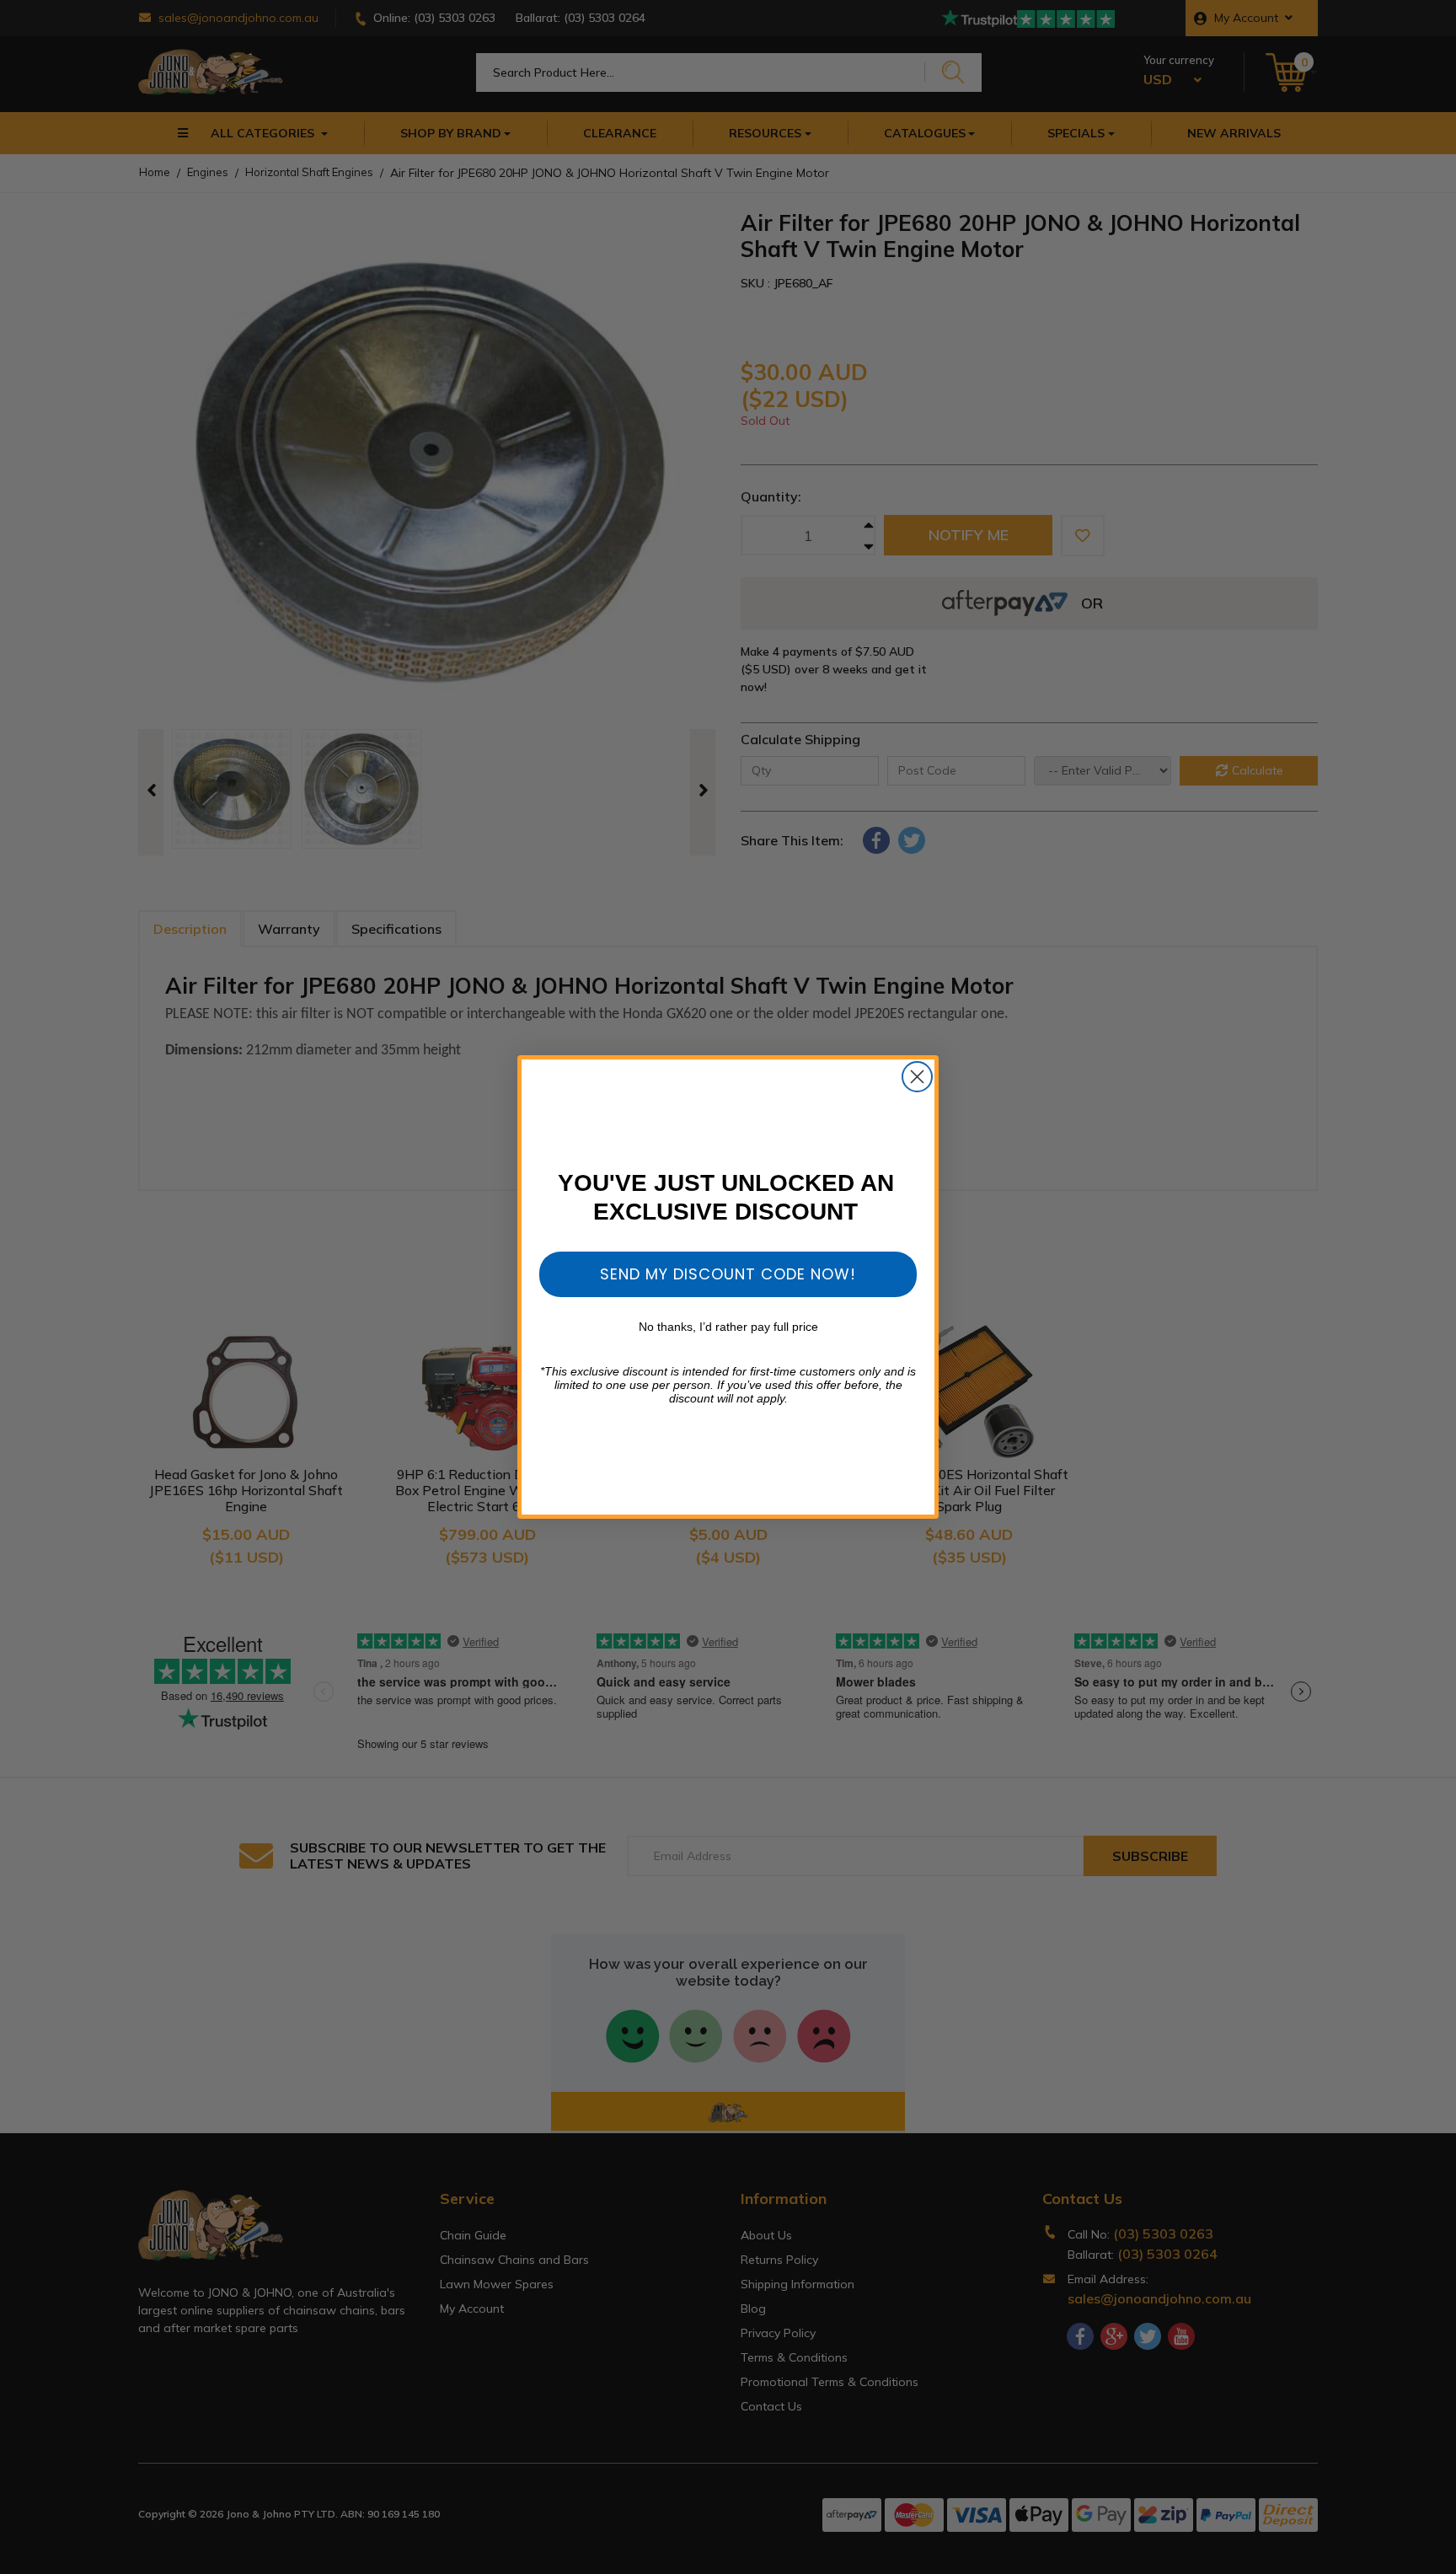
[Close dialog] (917, 1077)
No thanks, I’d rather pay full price (728, 1327)
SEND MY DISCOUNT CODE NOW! (728, 1274)
